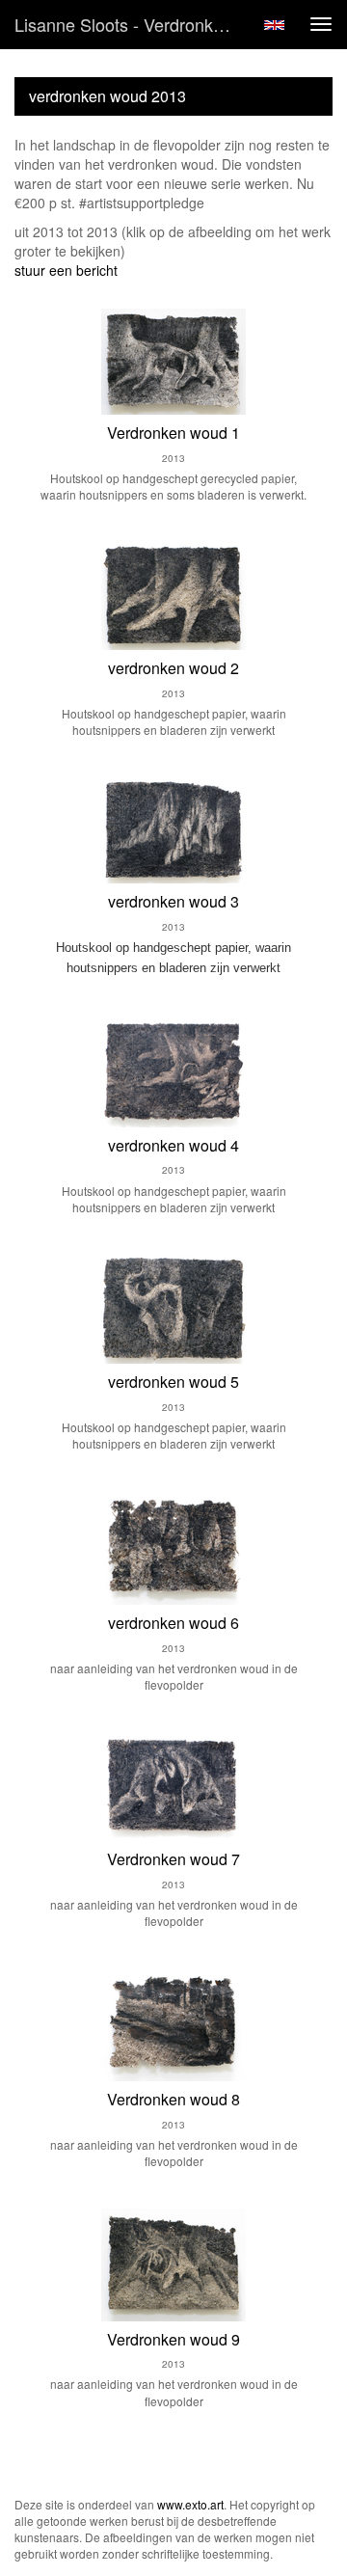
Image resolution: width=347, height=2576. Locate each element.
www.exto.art (190, 2504)
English (274, 25)
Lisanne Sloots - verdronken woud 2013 (133, 24)
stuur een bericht (66, 270)
